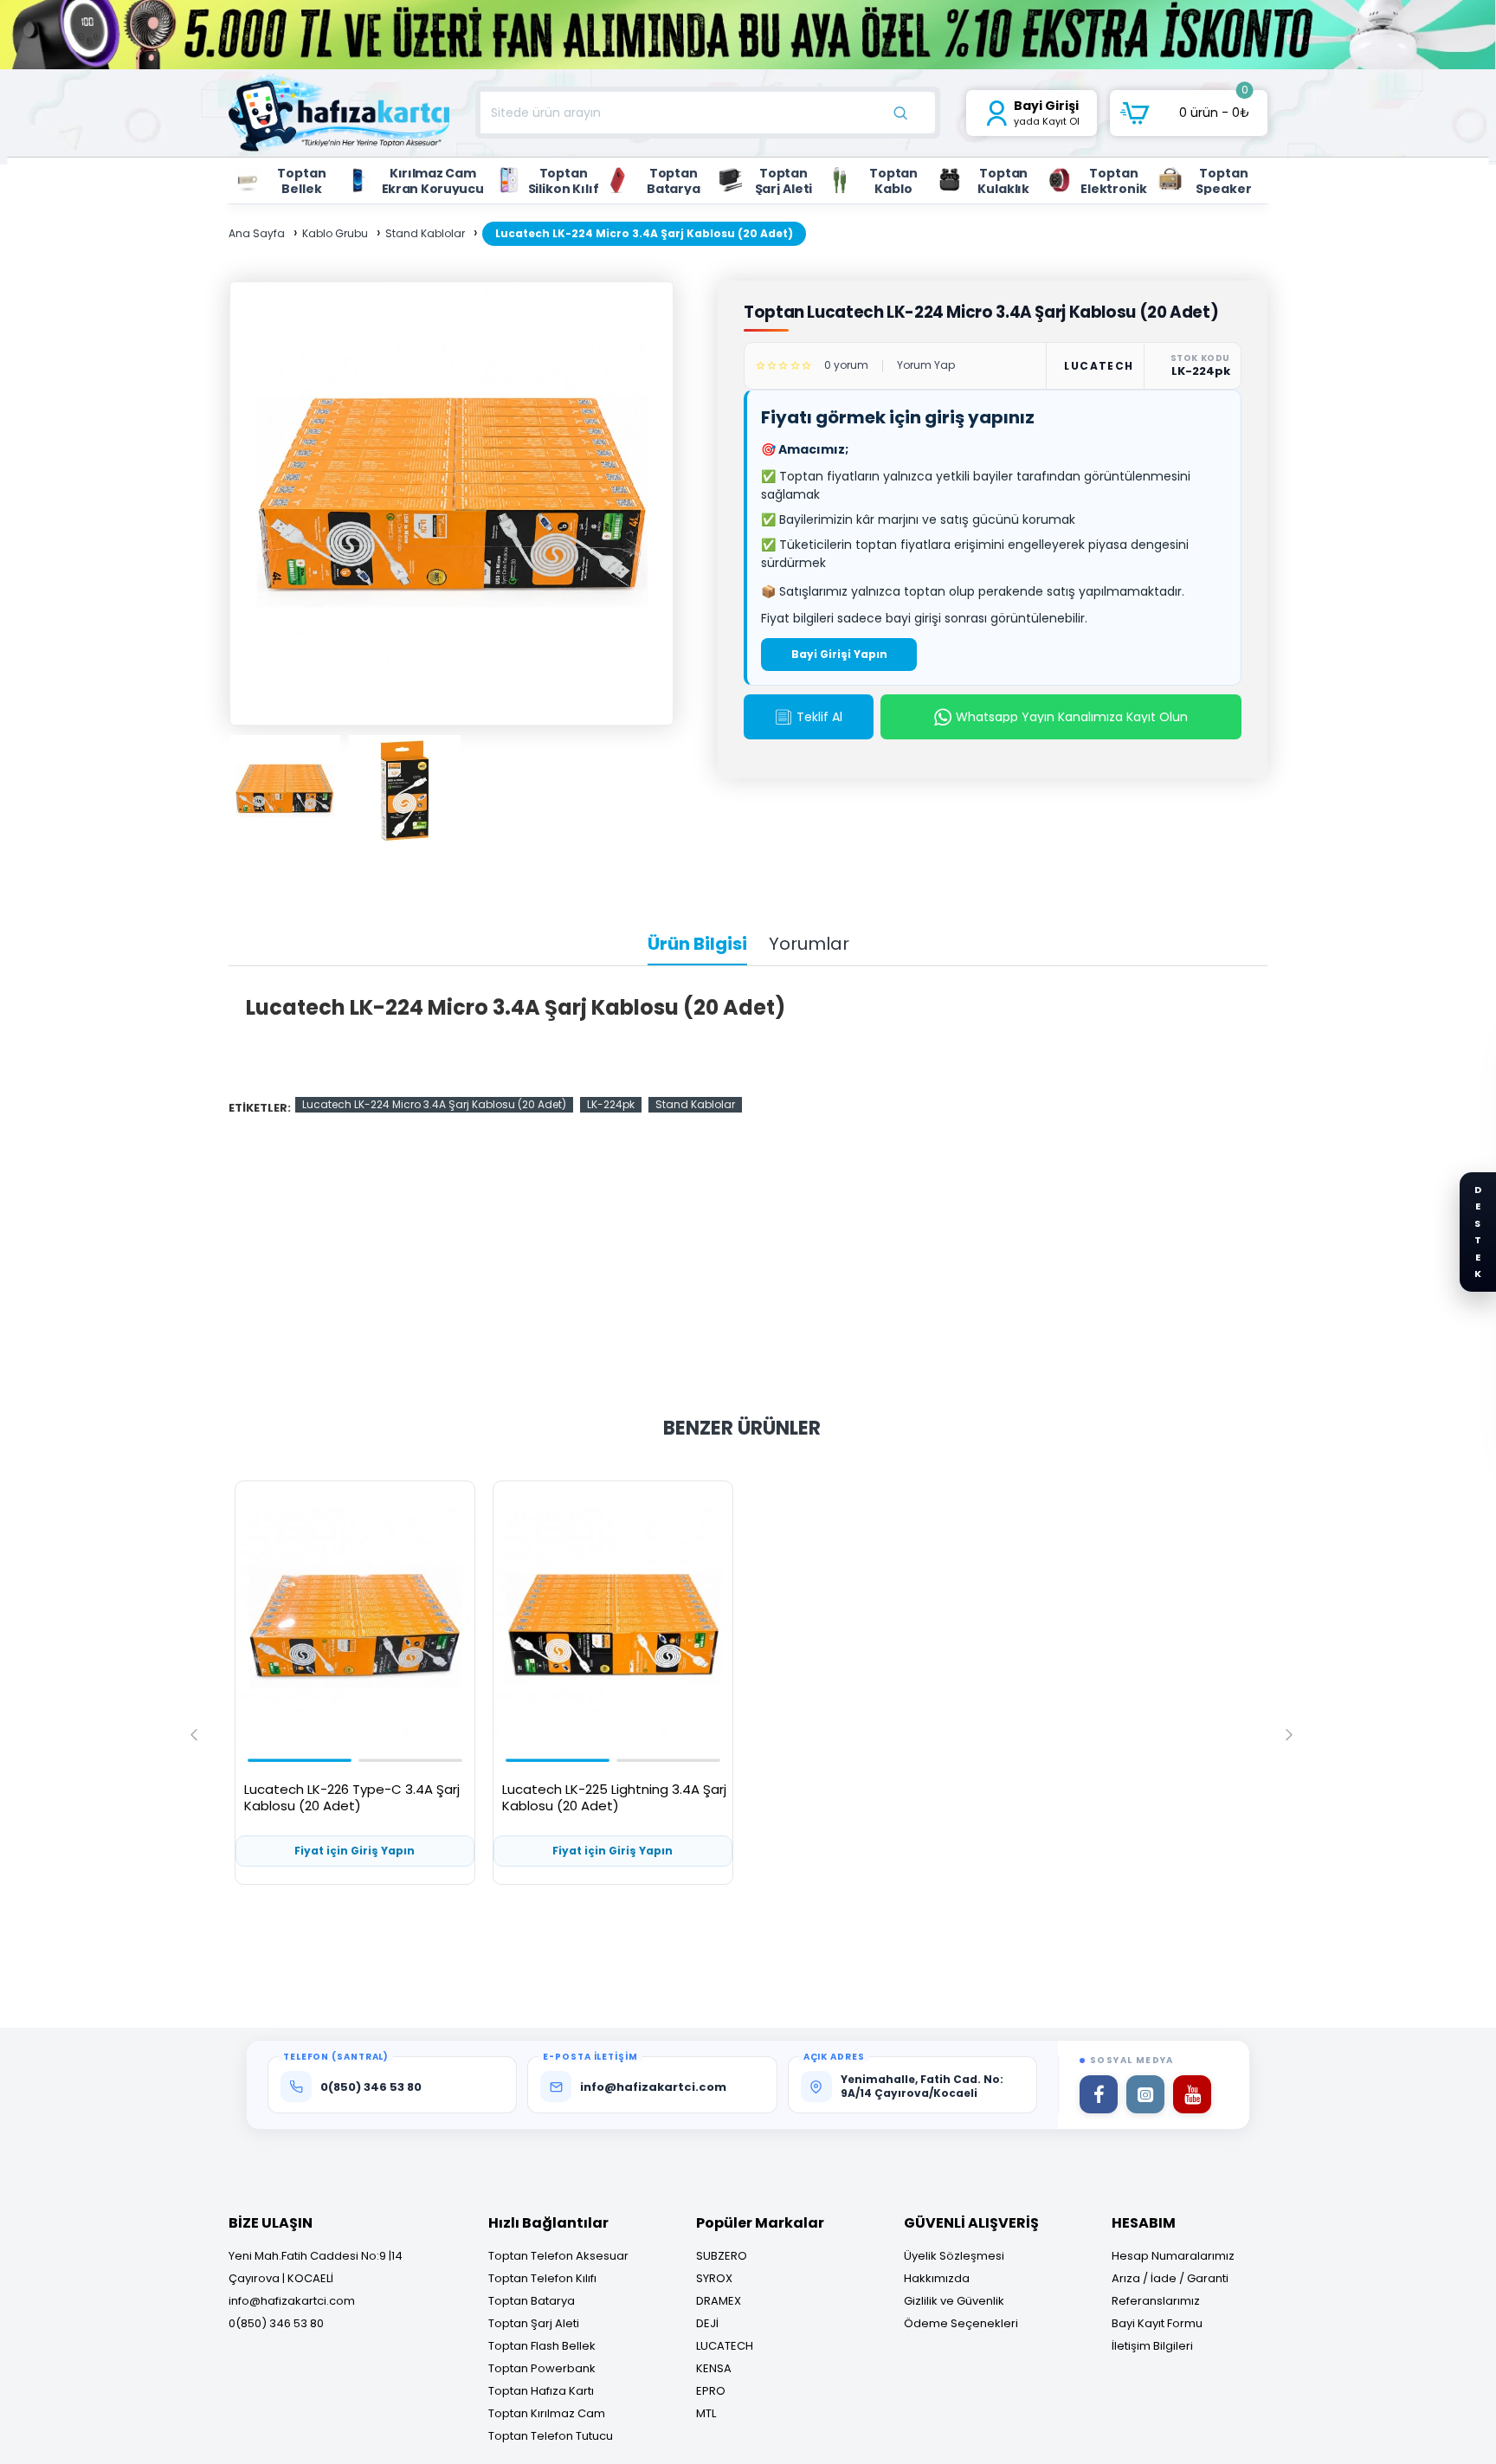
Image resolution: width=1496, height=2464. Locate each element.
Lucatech (1098, 366)
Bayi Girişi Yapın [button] (839, 654)
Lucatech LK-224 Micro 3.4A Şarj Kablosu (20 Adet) (434, 1104)
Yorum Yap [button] (926, 365)
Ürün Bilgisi (697, 945)
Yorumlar (809, 945)
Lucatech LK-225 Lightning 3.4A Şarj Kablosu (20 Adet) (614, 1798)
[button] (194, 1734)
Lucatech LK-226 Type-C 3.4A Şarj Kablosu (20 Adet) (352, 1798)
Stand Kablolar (425, 233)
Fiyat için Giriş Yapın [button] (355, 1851)
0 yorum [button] (846, 365)
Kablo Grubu (335, 233)
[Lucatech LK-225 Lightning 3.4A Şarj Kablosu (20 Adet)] (613, 1627)
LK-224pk (611, 1104)
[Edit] (1257, 165)
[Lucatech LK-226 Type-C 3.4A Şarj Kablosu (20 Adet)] (355, 1627)
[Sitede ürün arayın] (900, 113)
